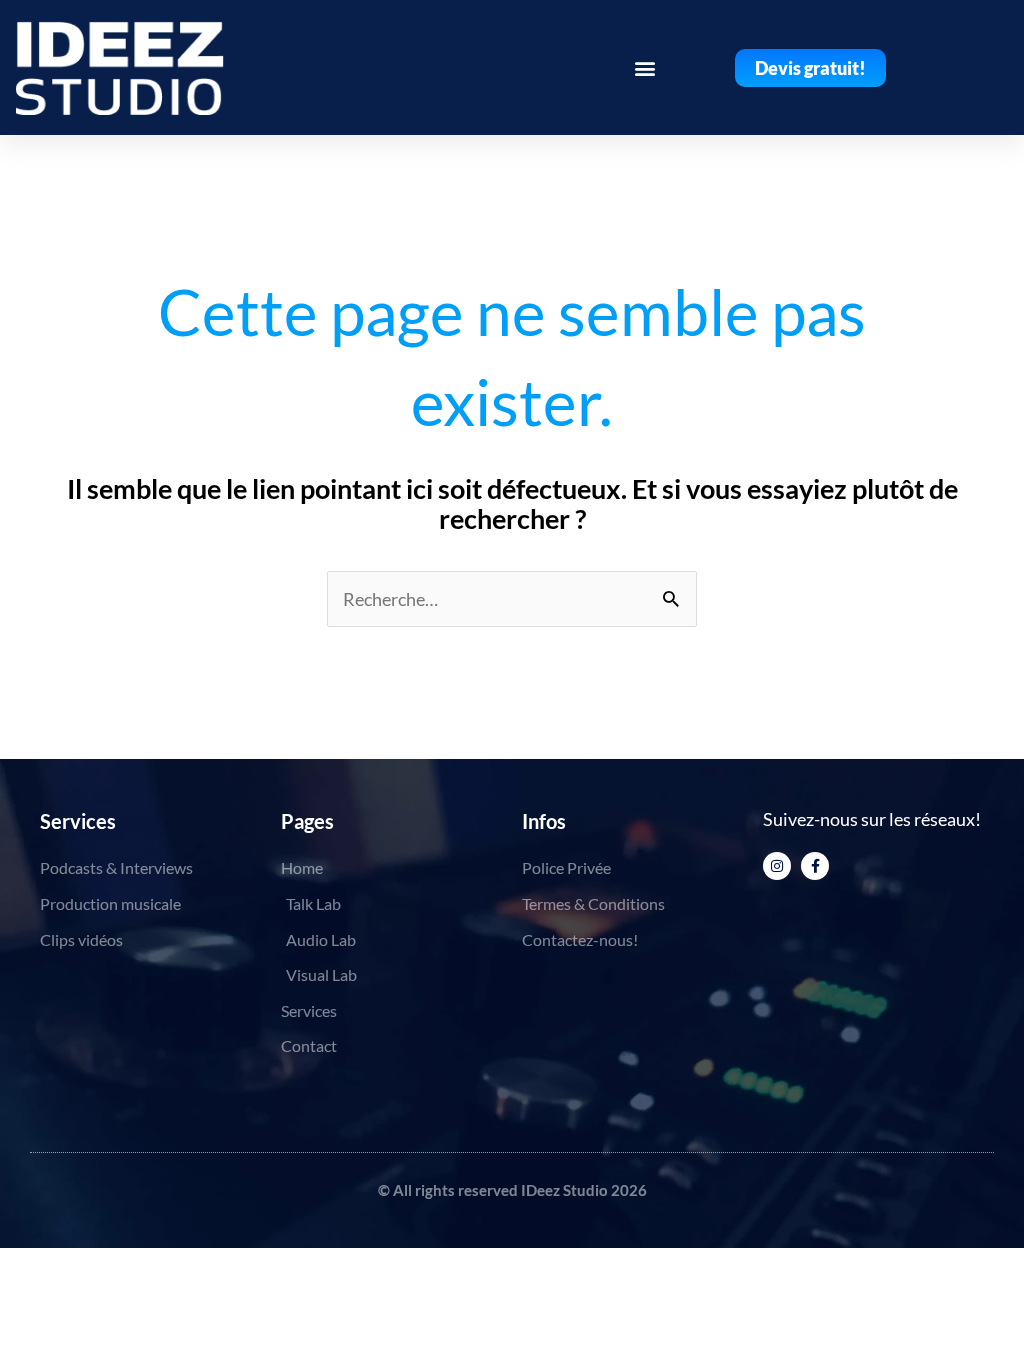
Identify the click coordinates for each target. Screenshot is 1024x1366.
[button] (644, 67)
